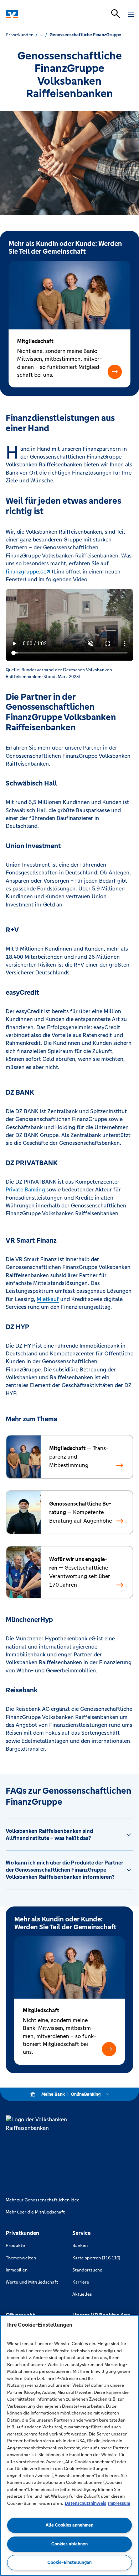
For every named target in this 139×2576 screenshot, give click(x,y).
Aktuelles (82, 2294)
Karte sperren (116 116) (96, 2258)
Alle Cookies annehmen (69, 2525)
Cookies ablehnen (69, 2544)
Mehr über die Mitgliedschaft (35, 2212)
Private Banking (25, 1189)
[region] (69, 2445)
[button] (115, 372)
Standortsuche (87, 2270)
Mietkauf (48, 1299)
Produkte (15, 2246)
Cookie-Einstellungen (69, 2562)
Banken (80, 2246)
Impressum (119, 2503)
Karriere (81, 2282)
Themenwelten (21, 2258)
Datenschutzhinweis (86, 2503)
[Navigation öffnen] (131, 14)
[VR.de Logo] (37, 14)
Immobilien (17, 2270)
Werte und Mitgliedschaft (32, 2282)
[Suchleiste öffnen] (115, 14)
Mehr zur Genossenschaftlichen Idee (43, 2200)
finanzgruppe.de (26, 572)
